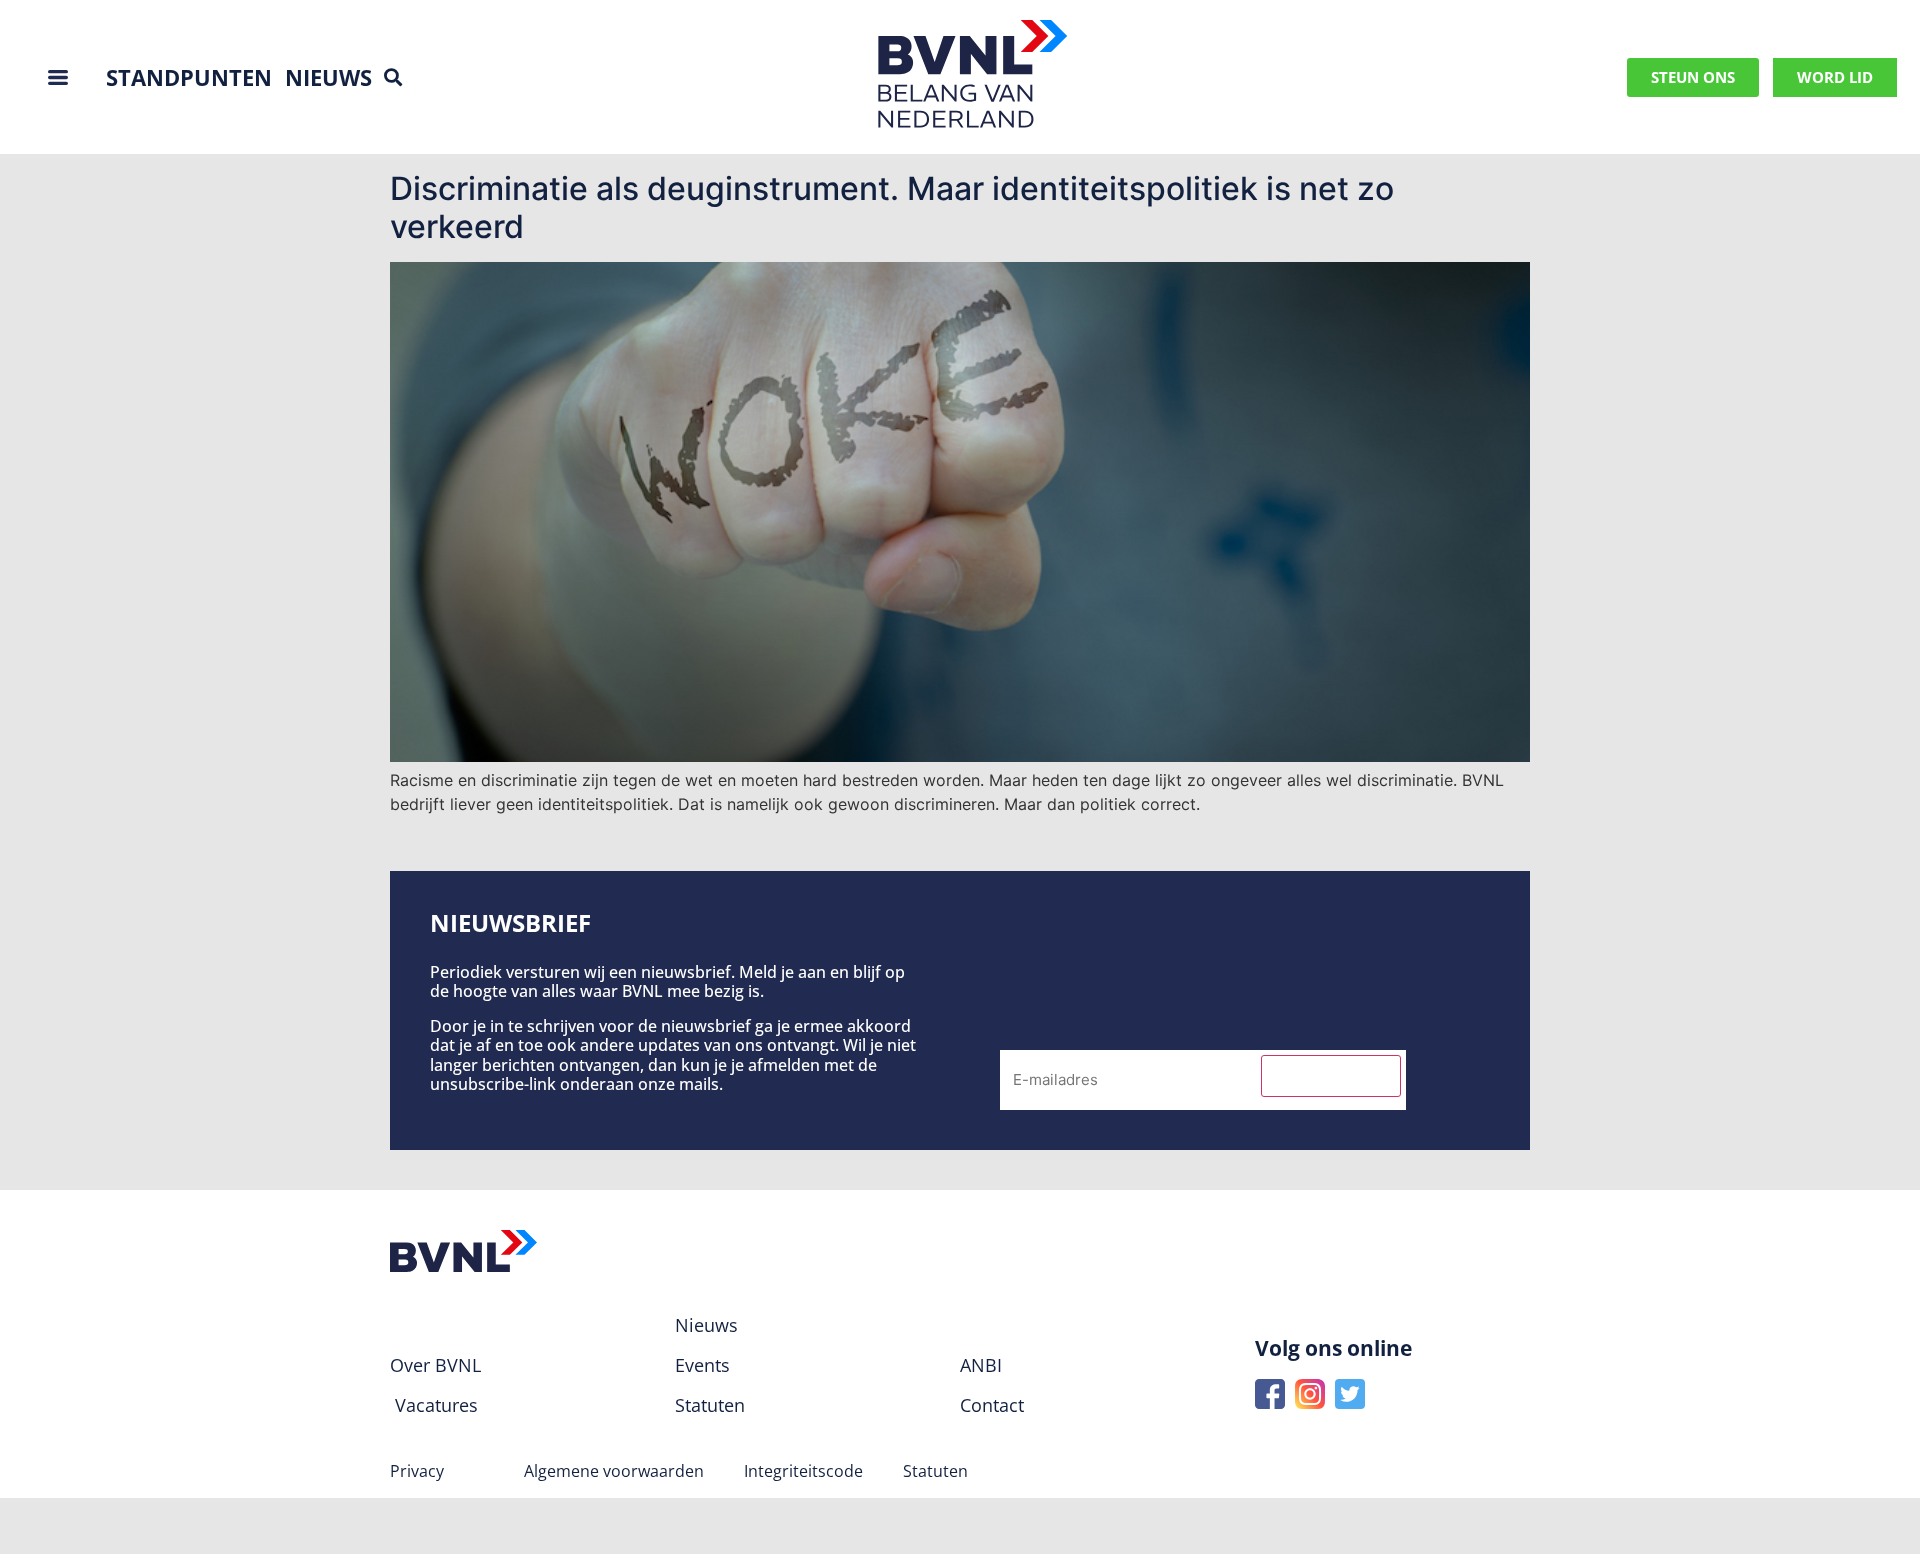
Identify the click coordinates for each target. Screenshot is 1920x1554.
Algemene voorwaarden (614, 1471)
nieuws (328, 77)
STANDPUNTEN (189, 77)
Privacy (417, 1471)
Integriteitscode (803, 1471)
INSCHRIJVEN (1331, 1076)
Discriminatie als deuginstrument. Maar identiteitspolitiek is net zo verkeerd (892, 207)
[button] (392, 77)
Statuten (935, 1471)
